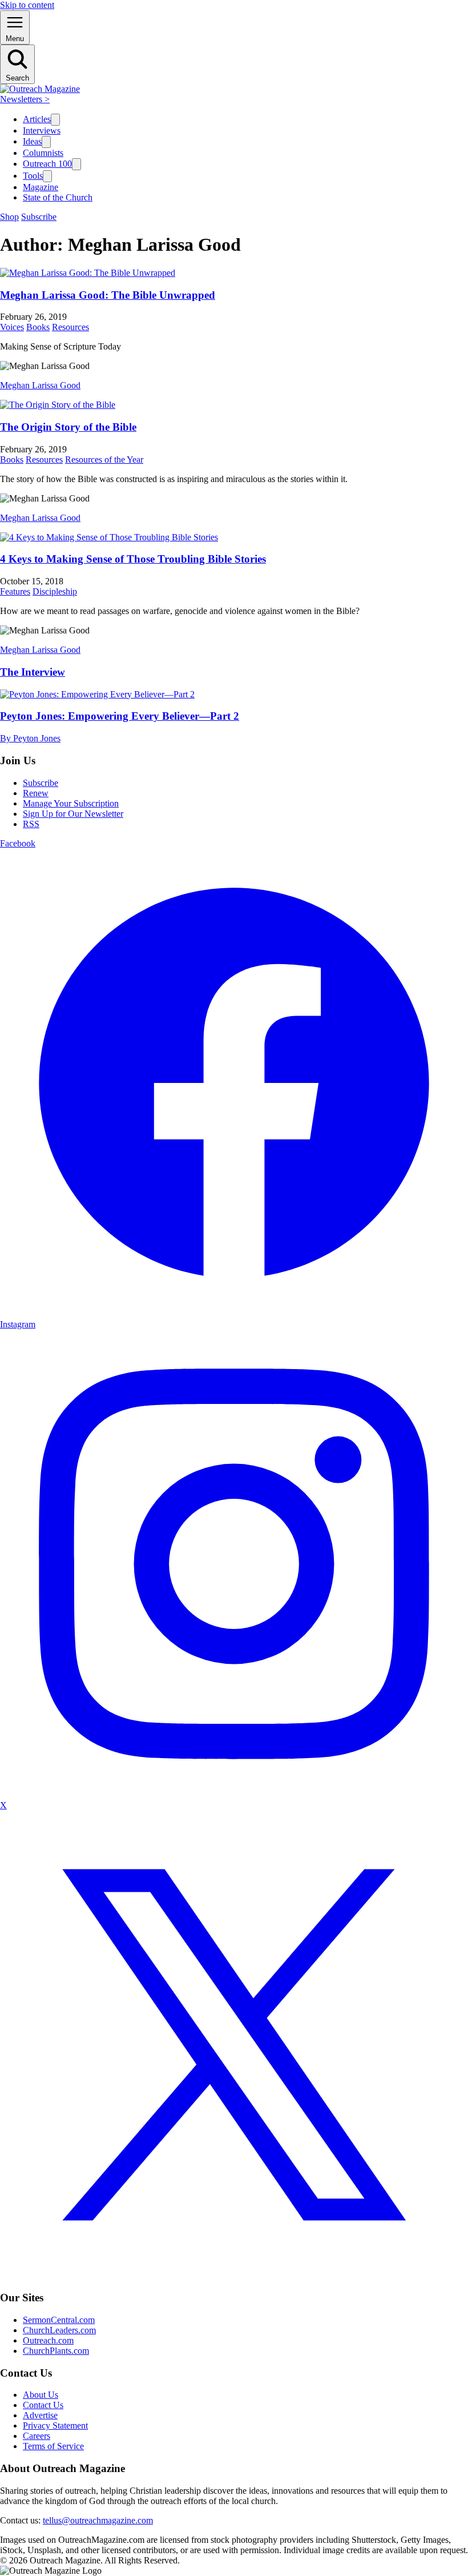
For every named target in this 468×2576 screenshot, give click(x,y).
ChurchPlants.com (56, 2351)
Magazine (41, 187)
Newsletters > (25, 99)
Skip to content (27, 5)
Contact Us (43, 2405)
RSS (31, 824)
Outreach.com (48, 2340)
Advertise (40, 2415)
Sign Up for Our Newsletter (73, 814)
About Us (41, 2395)
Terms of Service (53, 2446)
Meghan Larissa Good (40, 385)
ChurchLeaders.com (59, 2330)
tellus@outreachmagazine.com (98, 2520)
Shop (9, 217)
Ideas (32, 141)
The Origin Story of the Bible (68, 427)
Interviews (42, 131)
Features (15, 591)
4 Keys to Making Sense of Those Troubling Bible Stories (133, 559)
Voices (12, 327)
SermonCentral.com (59, 2320)
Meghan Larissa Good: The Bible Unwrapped (108, 295)
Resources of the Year (104, 460)
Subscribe (39, 217)
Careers (37, 2436)
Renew (36, 793)
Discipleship (55, 591)
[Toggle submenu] (55, 120)
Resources (70, 327)
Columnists (43, 153)
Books (38, 327)
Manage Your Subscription (71, 803)
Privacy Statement (55, 2425)
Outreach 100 (47, 164)
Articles (37, 119)
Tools (33, 176)
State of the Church (58, 197)
